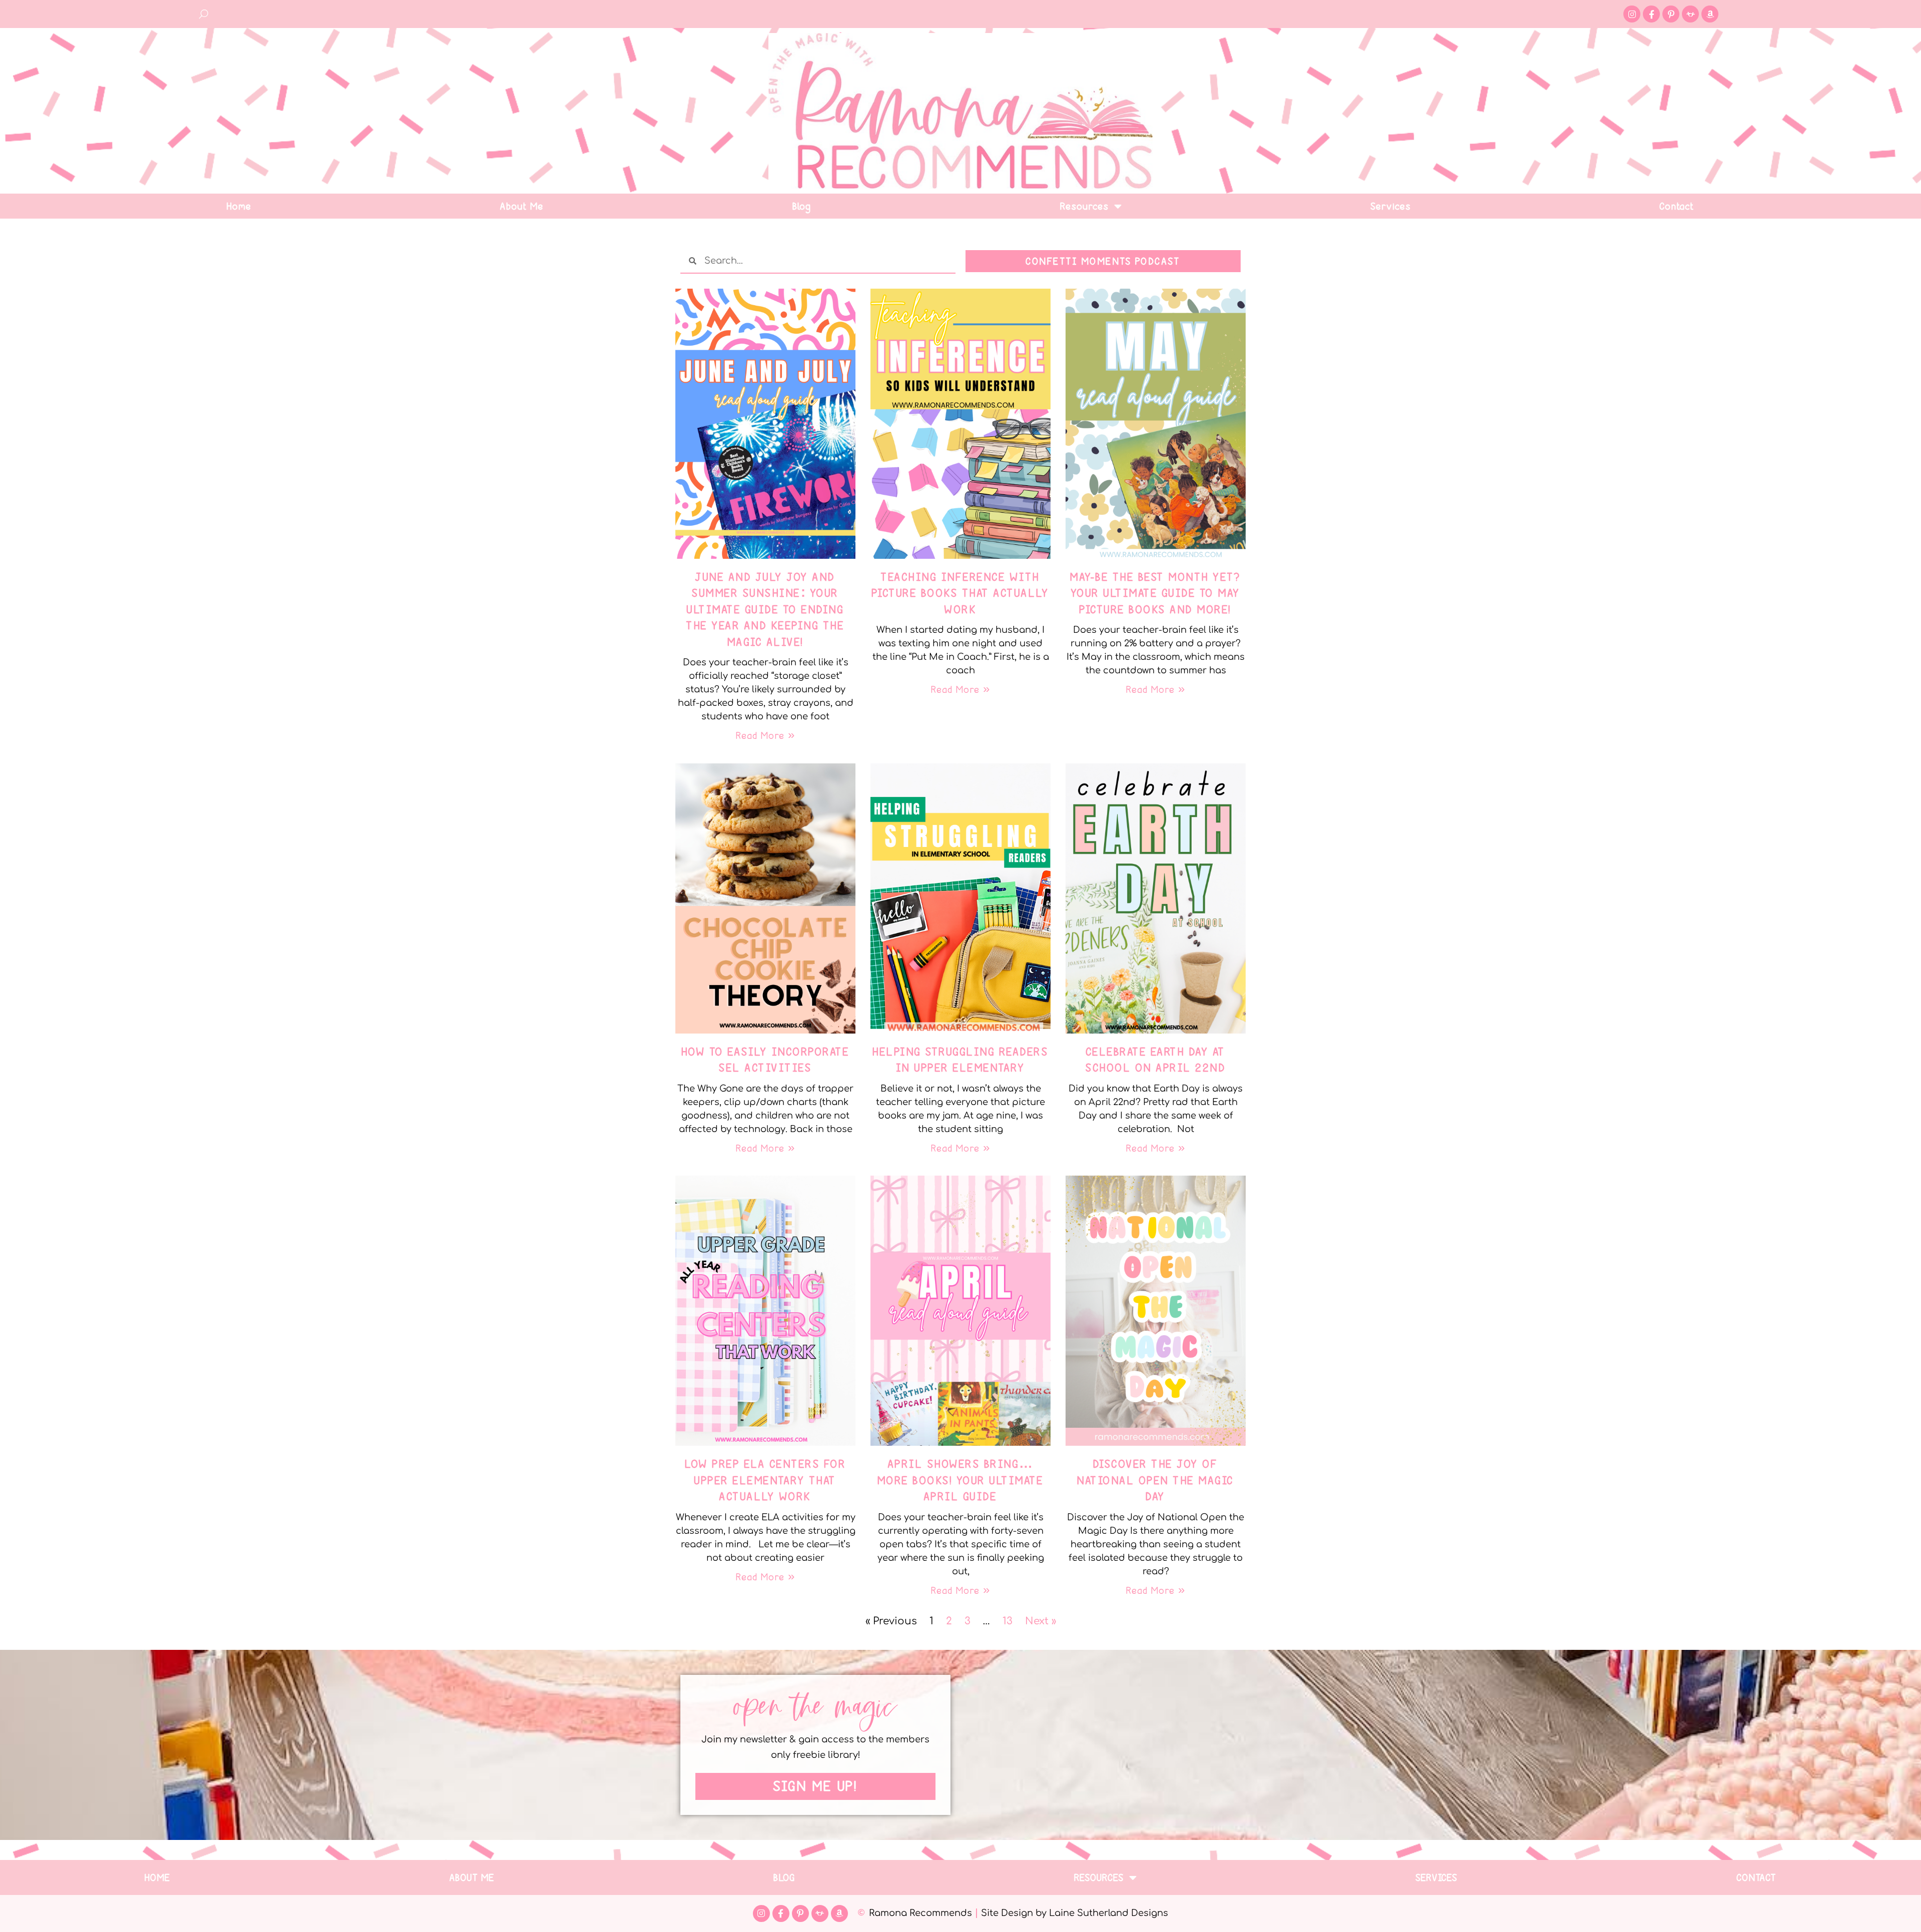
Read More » (765, 735)
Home (239, 206)
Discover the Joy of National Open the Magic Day (1156, 1480)
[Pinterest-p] (1671, 14)
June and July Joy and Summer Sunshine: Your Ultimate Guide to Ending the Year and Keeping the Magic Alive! (765, 609)
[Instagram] (1632, 14)
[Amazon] (1710, 14)
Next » (1041, 1621)
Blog (802, 206)
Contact (1677, 206)
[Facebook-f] (1651, 14)
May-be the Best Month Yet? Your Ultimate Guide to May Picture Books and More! (1156, 593)
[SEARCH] (204, 14)
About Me (522, 206)
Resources (1085, 206)
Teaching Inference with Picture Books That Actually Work (961, 593)
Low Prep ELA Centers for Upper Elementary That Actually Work (765, 1480)
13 (1008, 1621)
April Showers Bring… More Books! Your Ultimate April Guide (961, 1480)
